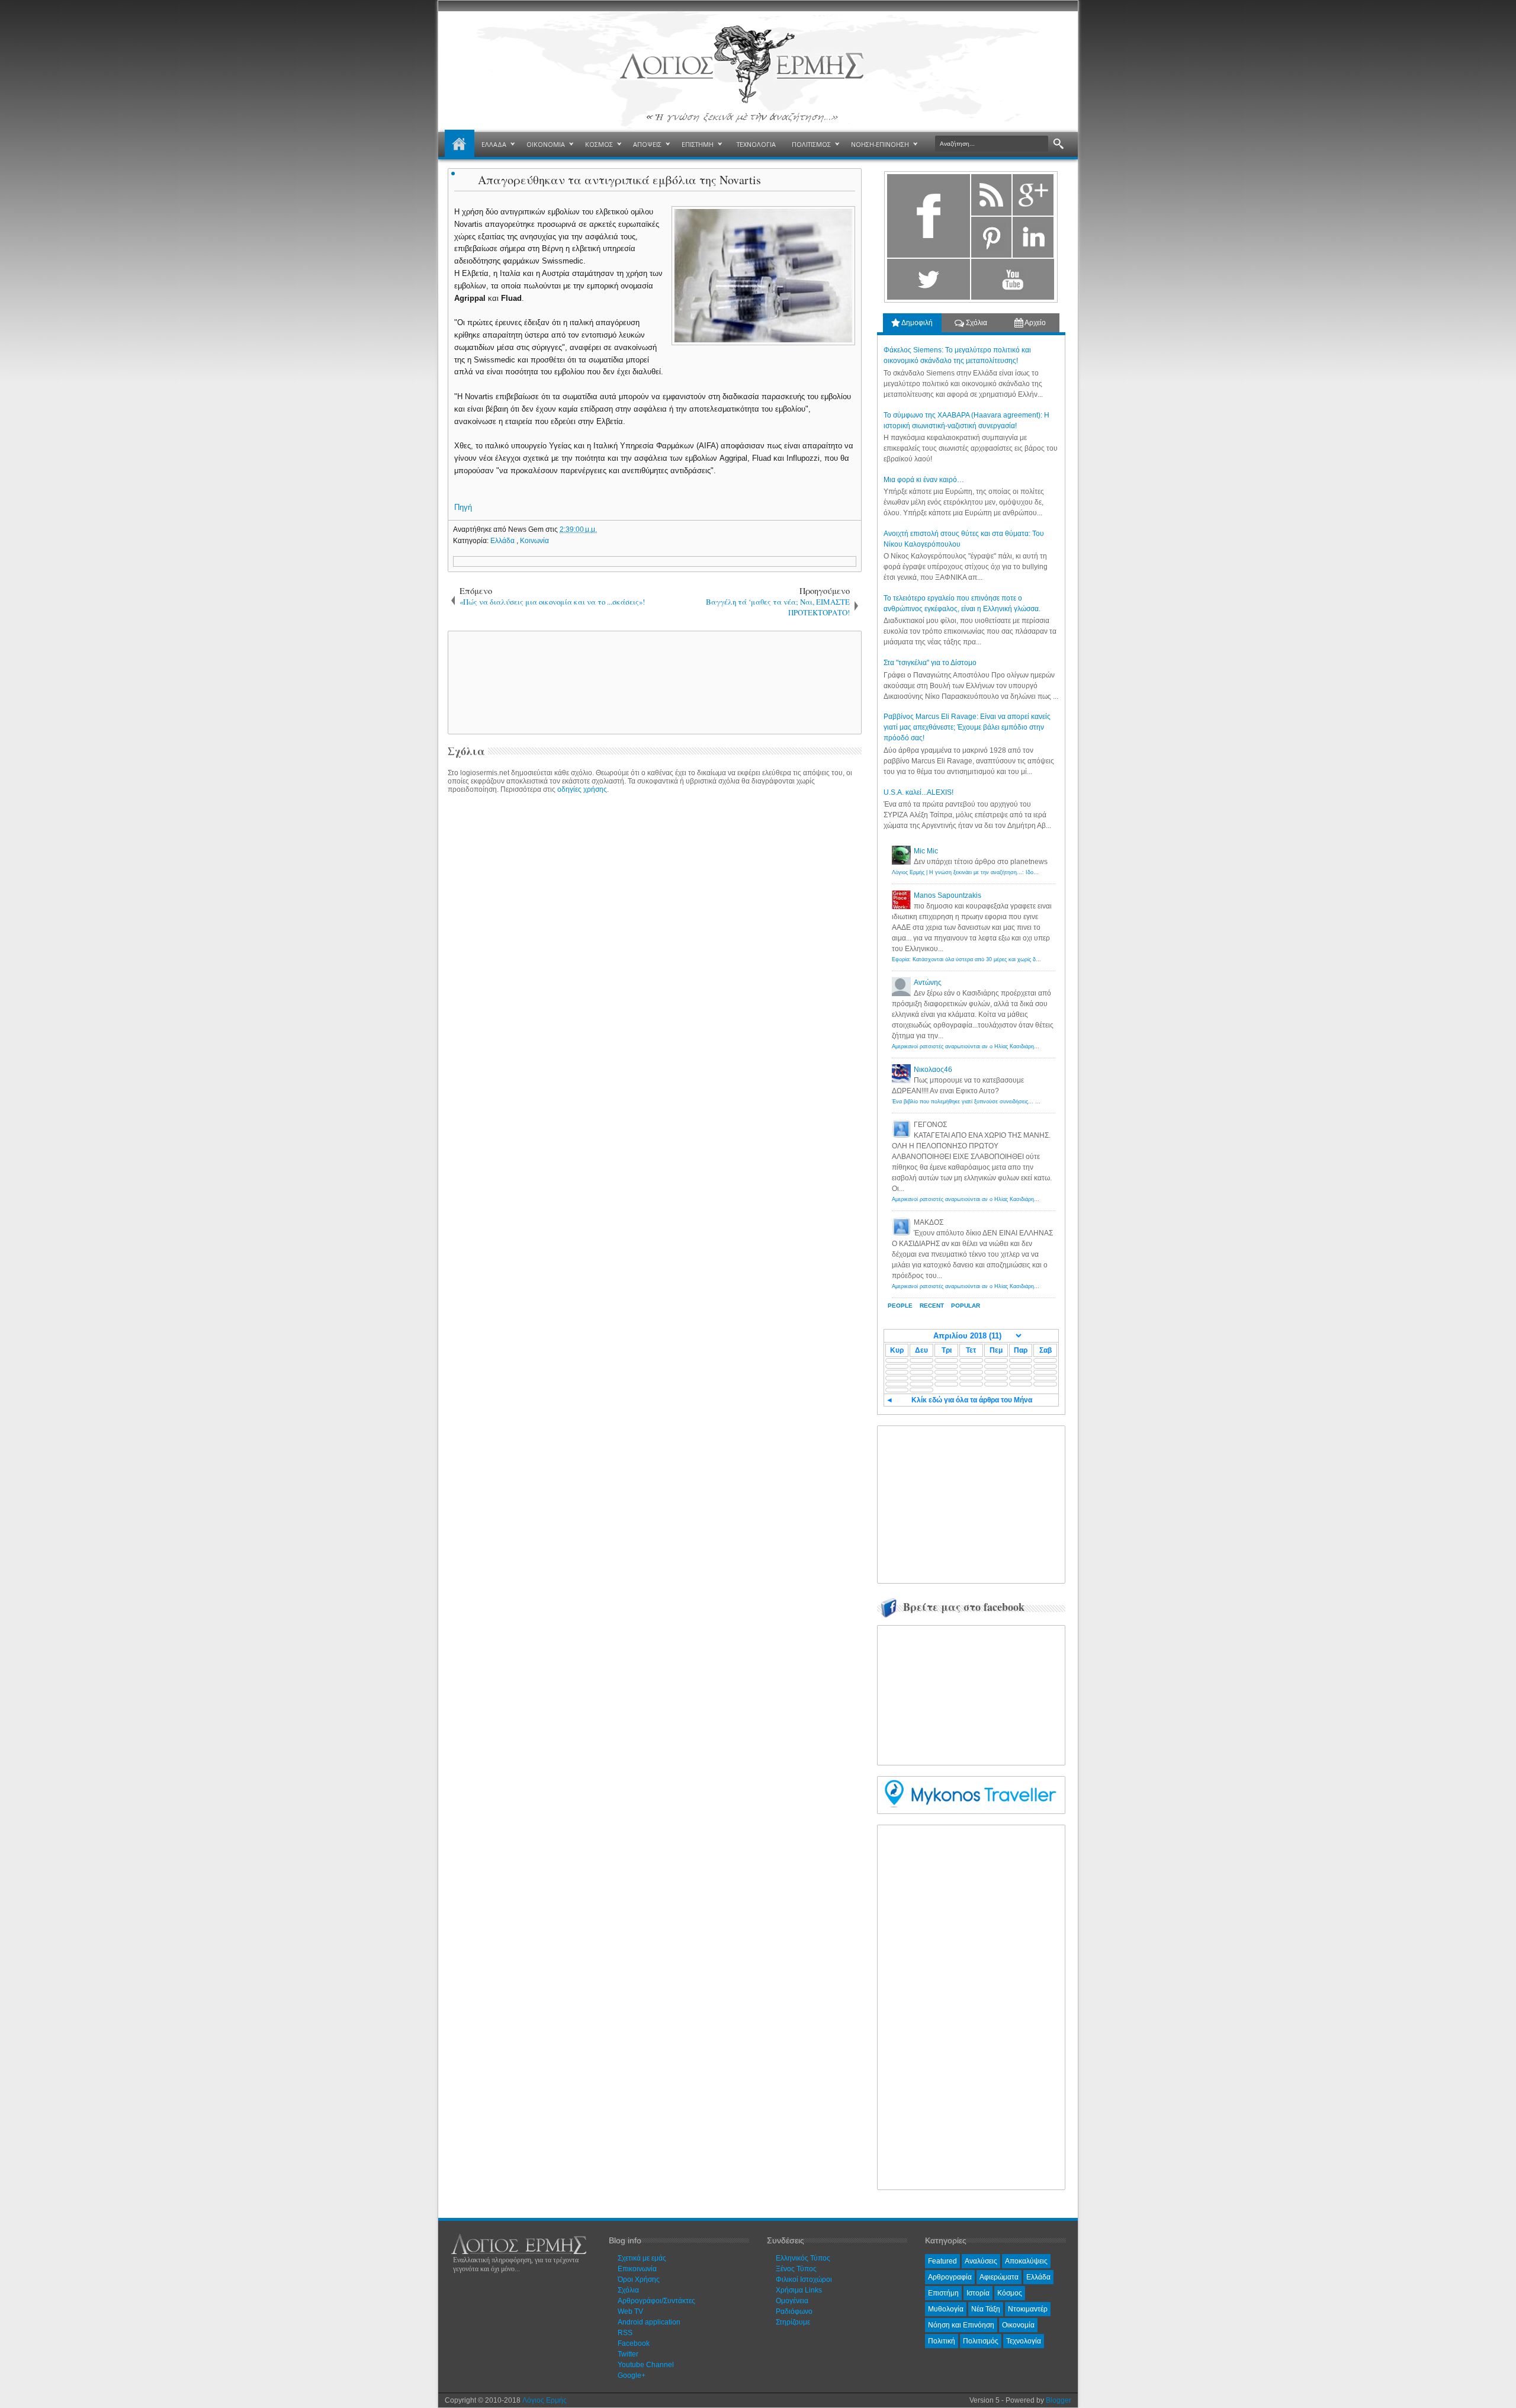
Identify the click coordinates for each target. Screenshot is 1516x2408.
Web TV (630, 2311)
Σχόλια (976, 323)
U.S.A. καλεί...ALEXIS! (918, 792)
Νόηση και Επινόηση (961, 2325)
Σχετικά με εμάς (642, 2258)
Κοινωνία (534, 541)
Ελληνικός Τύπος (803, 2258)
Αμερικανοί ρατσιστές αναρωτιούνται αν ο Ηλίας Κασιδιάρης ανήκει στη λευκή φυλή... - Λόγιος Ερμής (1015, 1046)
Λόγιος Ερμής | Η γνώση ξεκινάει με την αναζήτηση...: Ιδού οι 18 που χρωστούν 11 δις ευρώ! (1006, 872)
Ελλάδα (503, 541)
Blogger (1059, 2400)
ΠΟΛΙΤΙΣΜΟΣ (811, 144)
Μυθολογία (946, 2309)
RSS (625, 2333)
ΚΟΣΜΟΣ (599, 144)
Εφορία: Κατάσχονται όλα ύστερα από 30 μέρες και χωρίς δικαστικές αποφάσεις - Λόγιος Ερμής (1007, 959)
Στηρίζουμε (793, 2322)
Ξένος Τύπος (796, 2269)
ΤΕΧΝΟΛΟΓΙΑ (756, 144)
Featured (942, 2261)
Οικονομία (1018, 2325)
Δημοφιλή (916, 323)
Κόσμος (1010, 2293)
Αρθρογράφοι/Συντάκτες (656, 2301)
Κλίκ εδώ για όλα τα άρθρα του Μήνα (972, 1400)
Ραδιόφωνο (794, 2311)
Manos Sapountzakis (947, 895)
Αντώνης (928, 983)
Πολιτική (942, 2341)
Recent (932, 1306)
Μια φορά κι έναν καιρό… (924, 480)
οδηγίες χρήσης (582, 789)
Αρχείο (1035, 323)
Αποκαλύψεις (1026, 2261)
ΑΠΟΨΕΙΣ (647, 144)
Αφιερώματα (999, 2277)
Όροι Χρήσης (639, 2279)
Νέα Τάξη (986, 2309)
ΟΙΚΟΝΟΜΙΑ (546, 144)
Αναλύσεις (981, 2261)
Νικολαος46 (933, 1070)
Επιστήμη (943, 2293)
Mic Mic (926, 851)
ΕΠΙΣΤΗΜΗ (698, 144)
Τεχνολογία (1024, 2341)
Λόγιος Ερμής (545, 2400)
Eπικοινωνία (637, 2269)
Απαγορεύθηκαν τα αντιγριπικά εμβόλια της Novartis (619, 180)
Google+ (632, 2375)
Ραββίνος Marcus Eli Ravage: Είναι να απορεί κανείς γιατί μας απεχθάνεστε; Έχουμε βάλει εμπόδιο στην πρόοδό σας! (967, 727)
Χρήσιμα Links (799, 2290)
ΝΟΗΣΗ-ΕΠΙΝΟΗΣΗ (880, 144)
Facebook (634, 2343)
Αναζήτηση (1059, 144)
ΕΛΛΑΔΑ (494, 144)
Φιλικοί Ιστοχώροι (804, 2279)
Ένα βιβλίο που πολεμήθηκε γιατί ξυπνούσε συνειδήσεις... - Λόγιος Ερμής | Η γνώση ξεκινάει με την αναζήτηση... (1030, 1102)
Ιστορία (978, 2293)
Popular (966, 1306)
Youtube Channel (646, 2365)
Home (460, 145)
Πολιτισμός (981, 2341)
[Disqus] (655, 949)
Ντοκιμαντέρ (1028, 2309)
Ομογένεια (792, 2301)
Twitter (628, 2354)
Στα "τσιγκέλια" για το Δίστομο (930, 663)
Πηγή (463, 507)
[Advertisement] (653, 682)
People (900, 1306)
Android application (649, 2322)
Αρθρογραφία (950, 2277)
